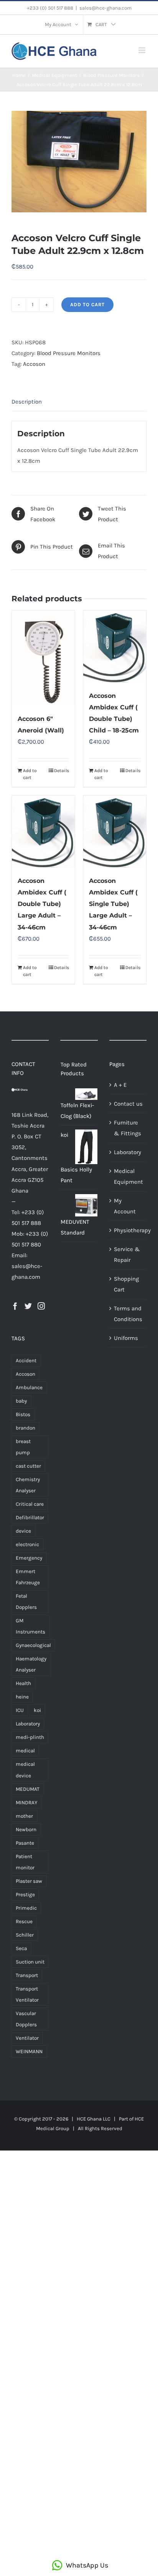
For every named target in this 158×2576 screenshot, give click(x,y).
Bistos (23, 1414)
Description (27, 402)
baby (21, 1401)
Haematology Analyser (31, 1664)
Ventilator (27, 2038)
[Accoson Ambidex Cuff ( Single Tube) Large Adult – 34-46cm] (115, 832)
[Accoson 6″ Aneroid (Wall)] (43, 658)
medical (25, 1751)
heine (22, 1697)
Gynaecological (33, 1645)
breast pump (23, 1447)
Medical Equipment (128, 1176)
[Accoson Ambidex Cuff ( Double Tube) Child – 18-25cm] (115, 647)
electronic (27, 1544)
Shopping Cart (126, 1284)
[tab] (79, 402)
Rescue (24, 1921)
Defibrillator (30, 1517)
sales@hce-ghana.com (105, 8)
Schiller (25, 1935)
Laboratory (28, 1724)
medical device (25, 1770)
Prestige (25, 1894)
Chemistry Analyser (28, 1485)
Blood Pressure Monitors (69, 353)
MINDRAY (26, 1803)
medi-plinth (30, 1737)
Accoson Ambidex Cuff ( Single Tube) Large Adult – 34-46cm (113, 904)
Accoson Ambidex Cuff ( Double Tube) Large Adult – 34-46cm (42, 904)
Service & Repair (127, 1255)
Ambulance (29, 1387)
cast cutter (28, 1466)
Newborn (26, 1829)
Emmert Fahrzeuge (28, 1577)
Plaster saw (29, 1881)
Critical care (30, 1504)
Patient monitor (25, 1862)
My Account (125, 1206)
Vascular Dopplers (26, 2019)
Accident (26, 1361)
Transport (27, 1975)
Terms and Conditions (128, 1314)
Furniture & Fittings (128, 1128)
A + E (120, 1085)
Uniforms (126, 1338)
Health (23, 1683)
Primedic (26, 1908)
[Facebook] (15, 1306)
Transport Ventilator (27, 1994)
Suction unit (30, 1962)
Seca (21, 1948)
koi (37, 1710)
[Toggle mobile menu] (142, 50)
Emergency (29, 1558)
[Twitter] (28, 1306)
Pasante (25, 1843)
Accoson (34, 364)
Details (62, 771)
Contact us (128, 1104)
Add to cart (87, 304)
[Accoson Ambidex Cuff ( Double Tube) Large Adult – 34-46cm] (43, 832)
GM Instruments (30, 1626)
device (23, 1531)
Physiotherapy (128, 1230)
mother (24, 1816)
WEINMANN (29, 2051)
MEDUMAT (28, 1789)
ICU (20, 1710)
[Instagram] (41, 1306)
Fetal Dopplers (26, 1602)
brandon (26, 1428)
